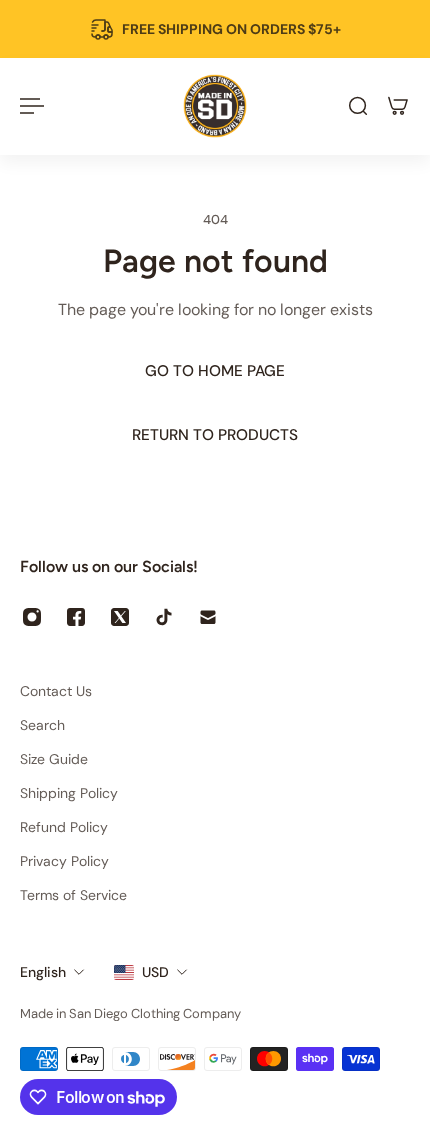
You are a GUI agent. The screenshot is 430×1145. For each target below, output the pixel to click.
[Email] (208, 617)
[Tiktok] (164, 617)
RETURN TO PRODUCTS (215, 435)
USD (155, 972)
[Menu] (32, 106)
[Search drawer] (358, 106)
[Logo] (215, 106)
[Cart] (398, 106)
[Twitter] (120, 617)
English (43, 972)
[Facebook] (76, 617)
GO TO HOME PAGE (215, 371)
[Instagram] (32, 617)
